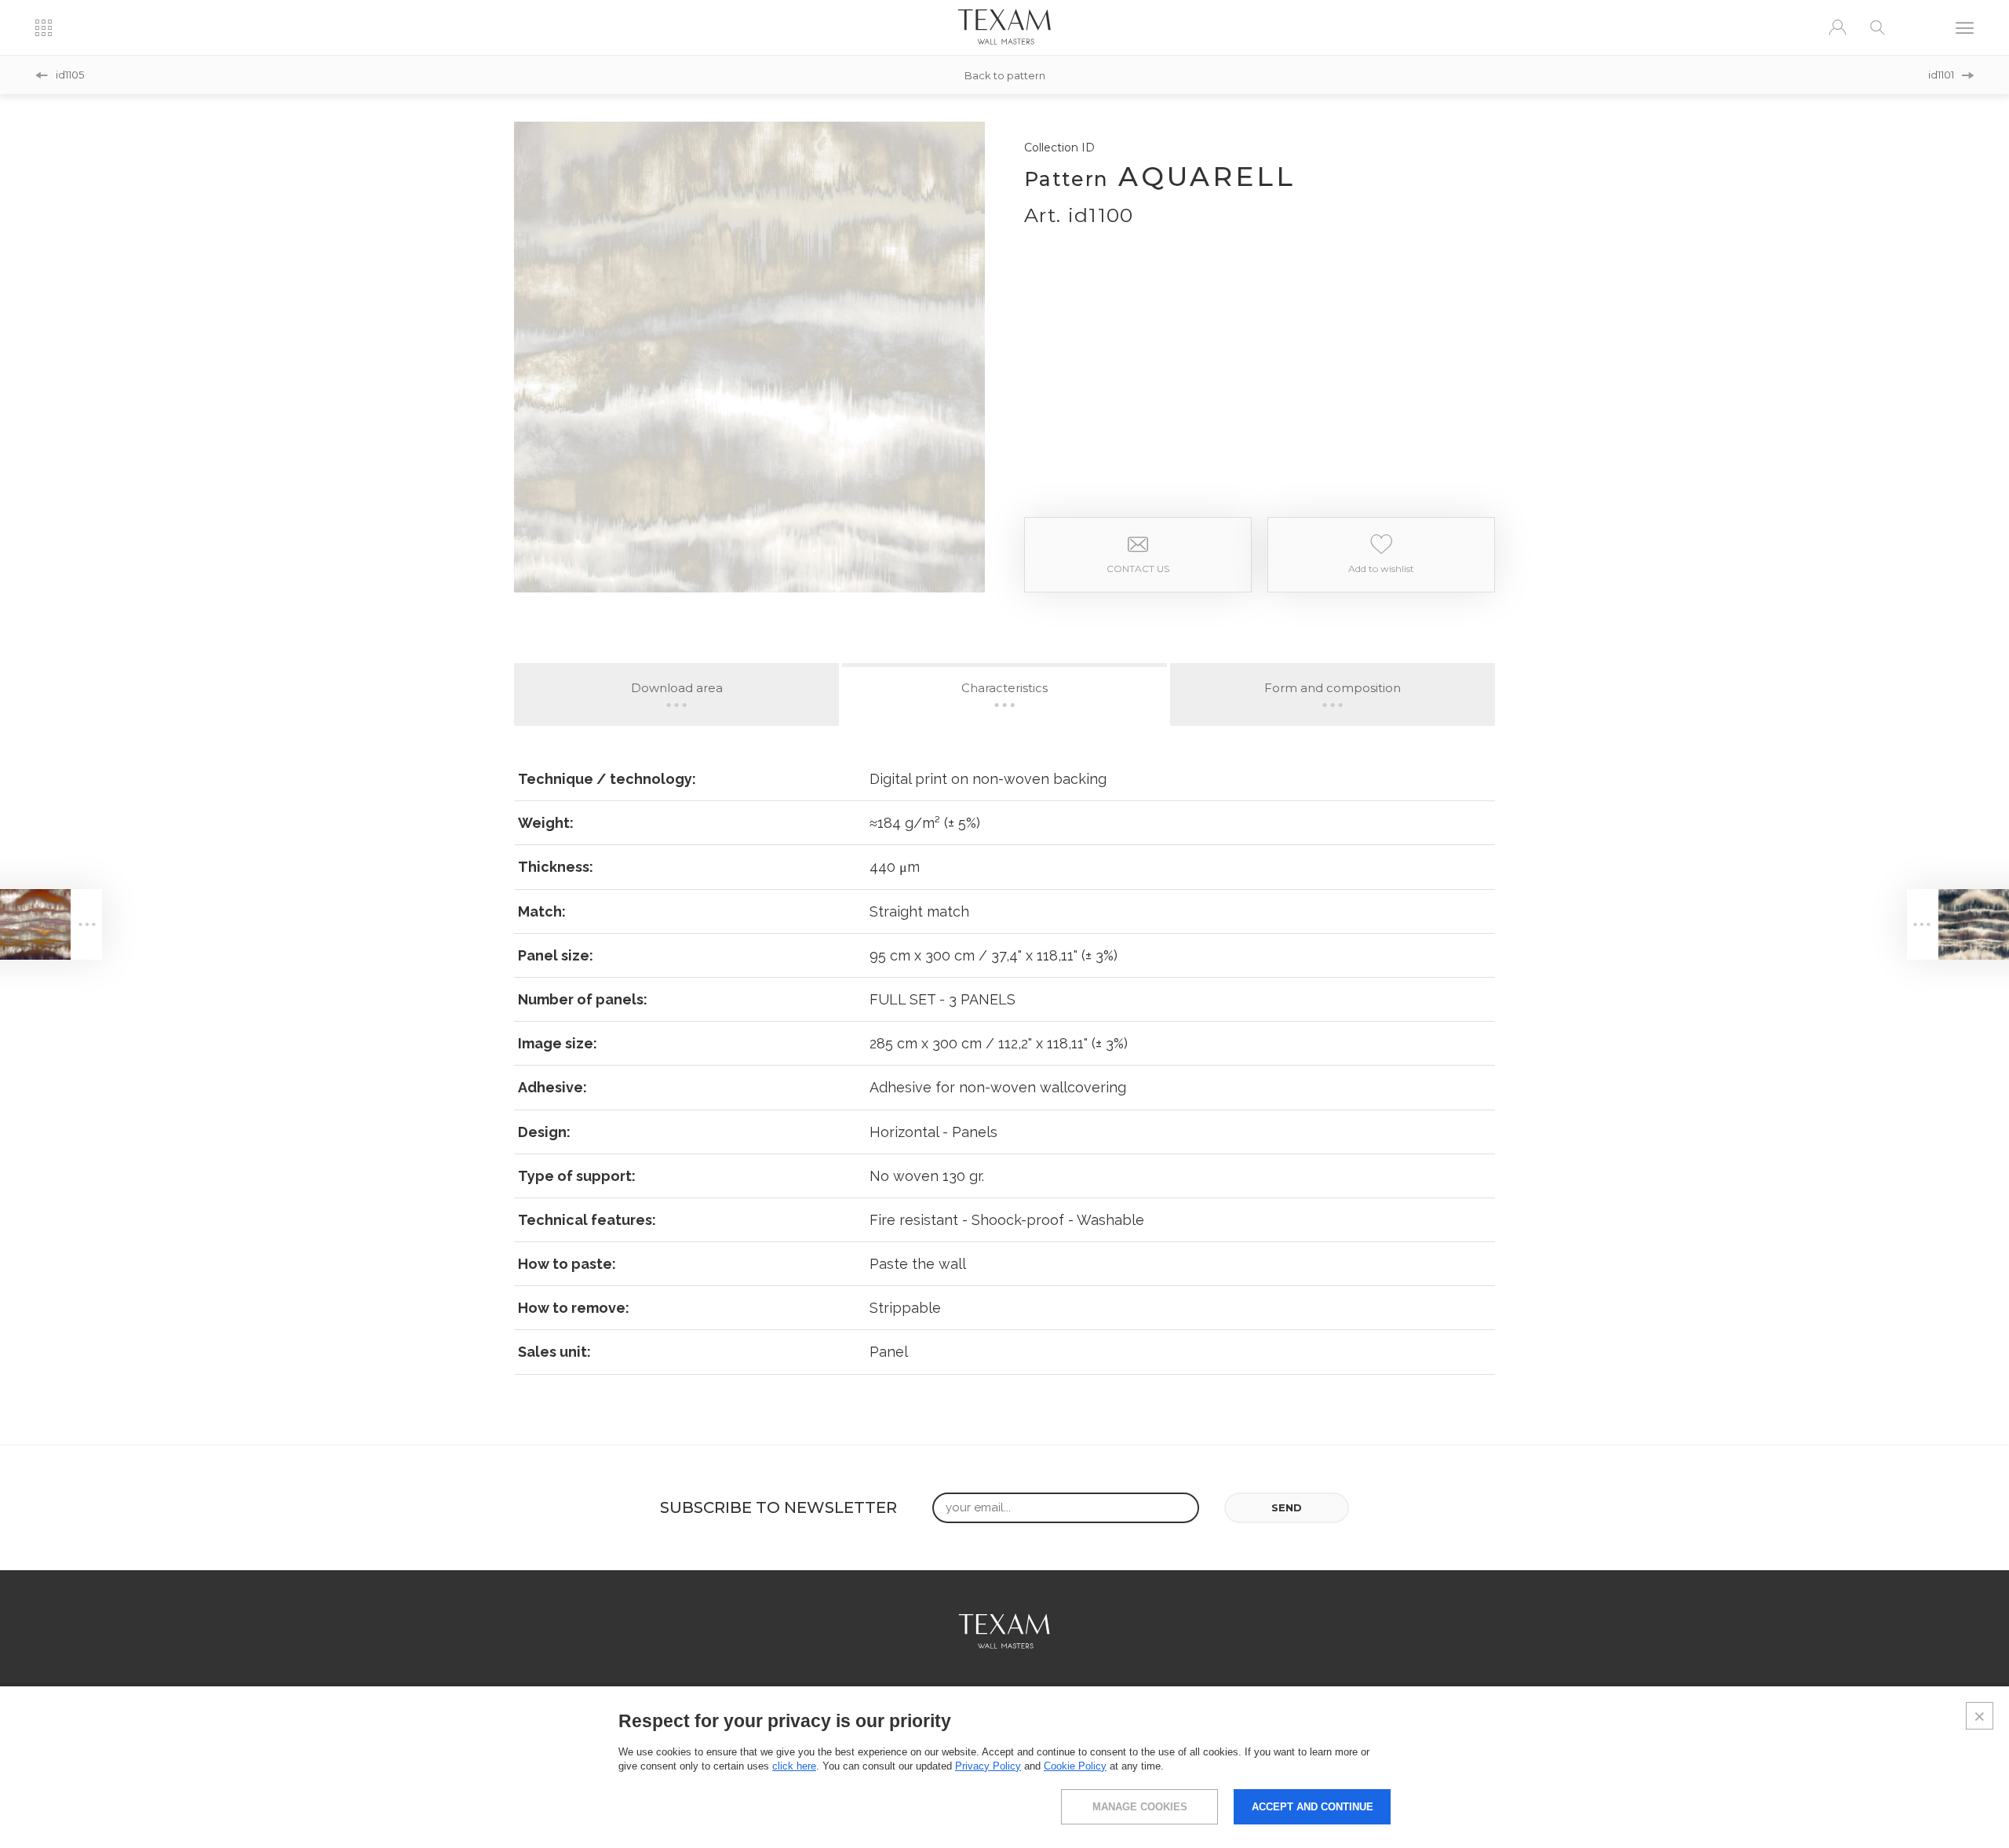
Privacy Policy (988, 1766)
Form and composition (1333, 688)
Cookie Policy (1075, 1766)
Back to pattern (1005, 75)
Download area (677, 688)
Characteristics (1004, 688)
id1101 (1941, 75)
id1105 (70, 75)
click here (794, 1766)
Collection (1059, 148)
